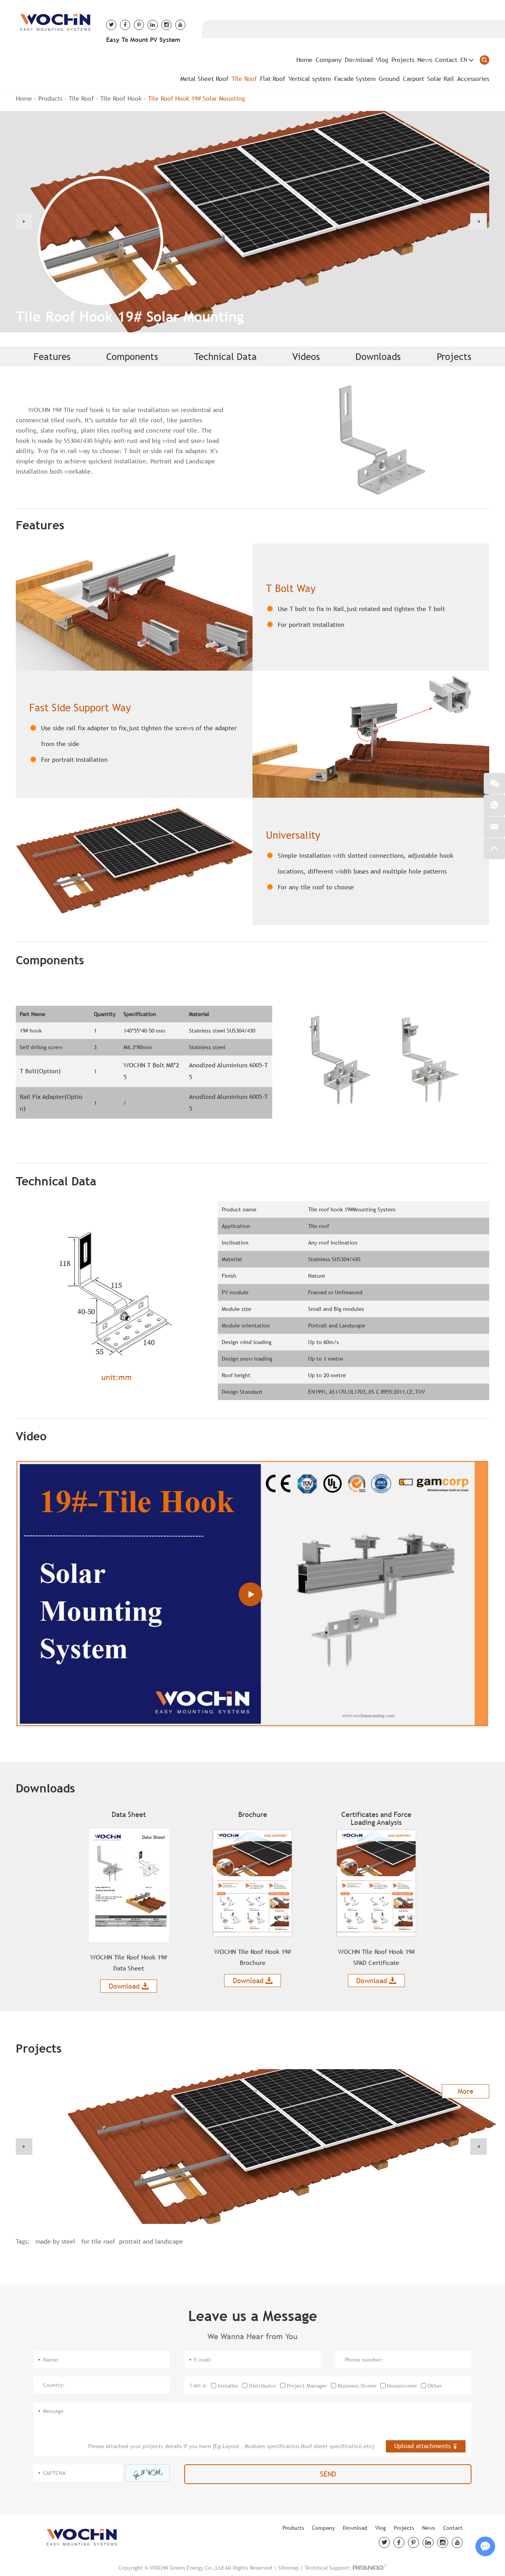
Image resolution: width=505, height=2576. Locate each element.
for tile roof (98, 2241)
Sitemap (288, 2568)
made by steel (56, 2241)
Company (329, 60)
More (466, 2091)
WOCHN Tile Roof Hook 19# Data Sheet (129, 1963)
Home (304, 60)
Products (50, 98)
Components (132, 356)
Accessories (473, 79)
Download (359, 60)
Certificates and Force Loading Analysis (376, 1818)
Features (52, 356)
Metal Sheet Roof (204, 79)
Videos (306, 356)
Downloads (378, 356)
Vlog (382, 60)
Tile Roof (244, 79)
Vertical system (310, 79)
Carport (413, 79)
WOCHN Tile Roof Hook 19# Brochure (252, 1957)
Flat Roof (273, 79)
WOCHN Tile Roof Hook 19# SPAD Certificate (376, 1957)
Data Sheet (129, 1814)
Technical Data (225, 356)
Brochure (253, 1814)
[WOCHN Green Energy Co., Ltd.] (55, 21)
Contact (446, 60)
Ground (389, 79)
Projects (403, 60)
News (425, 60)
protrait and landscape (151, 2241)
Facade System (355, 79)
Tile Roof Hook (121, 98)
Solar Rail (441, 79)
